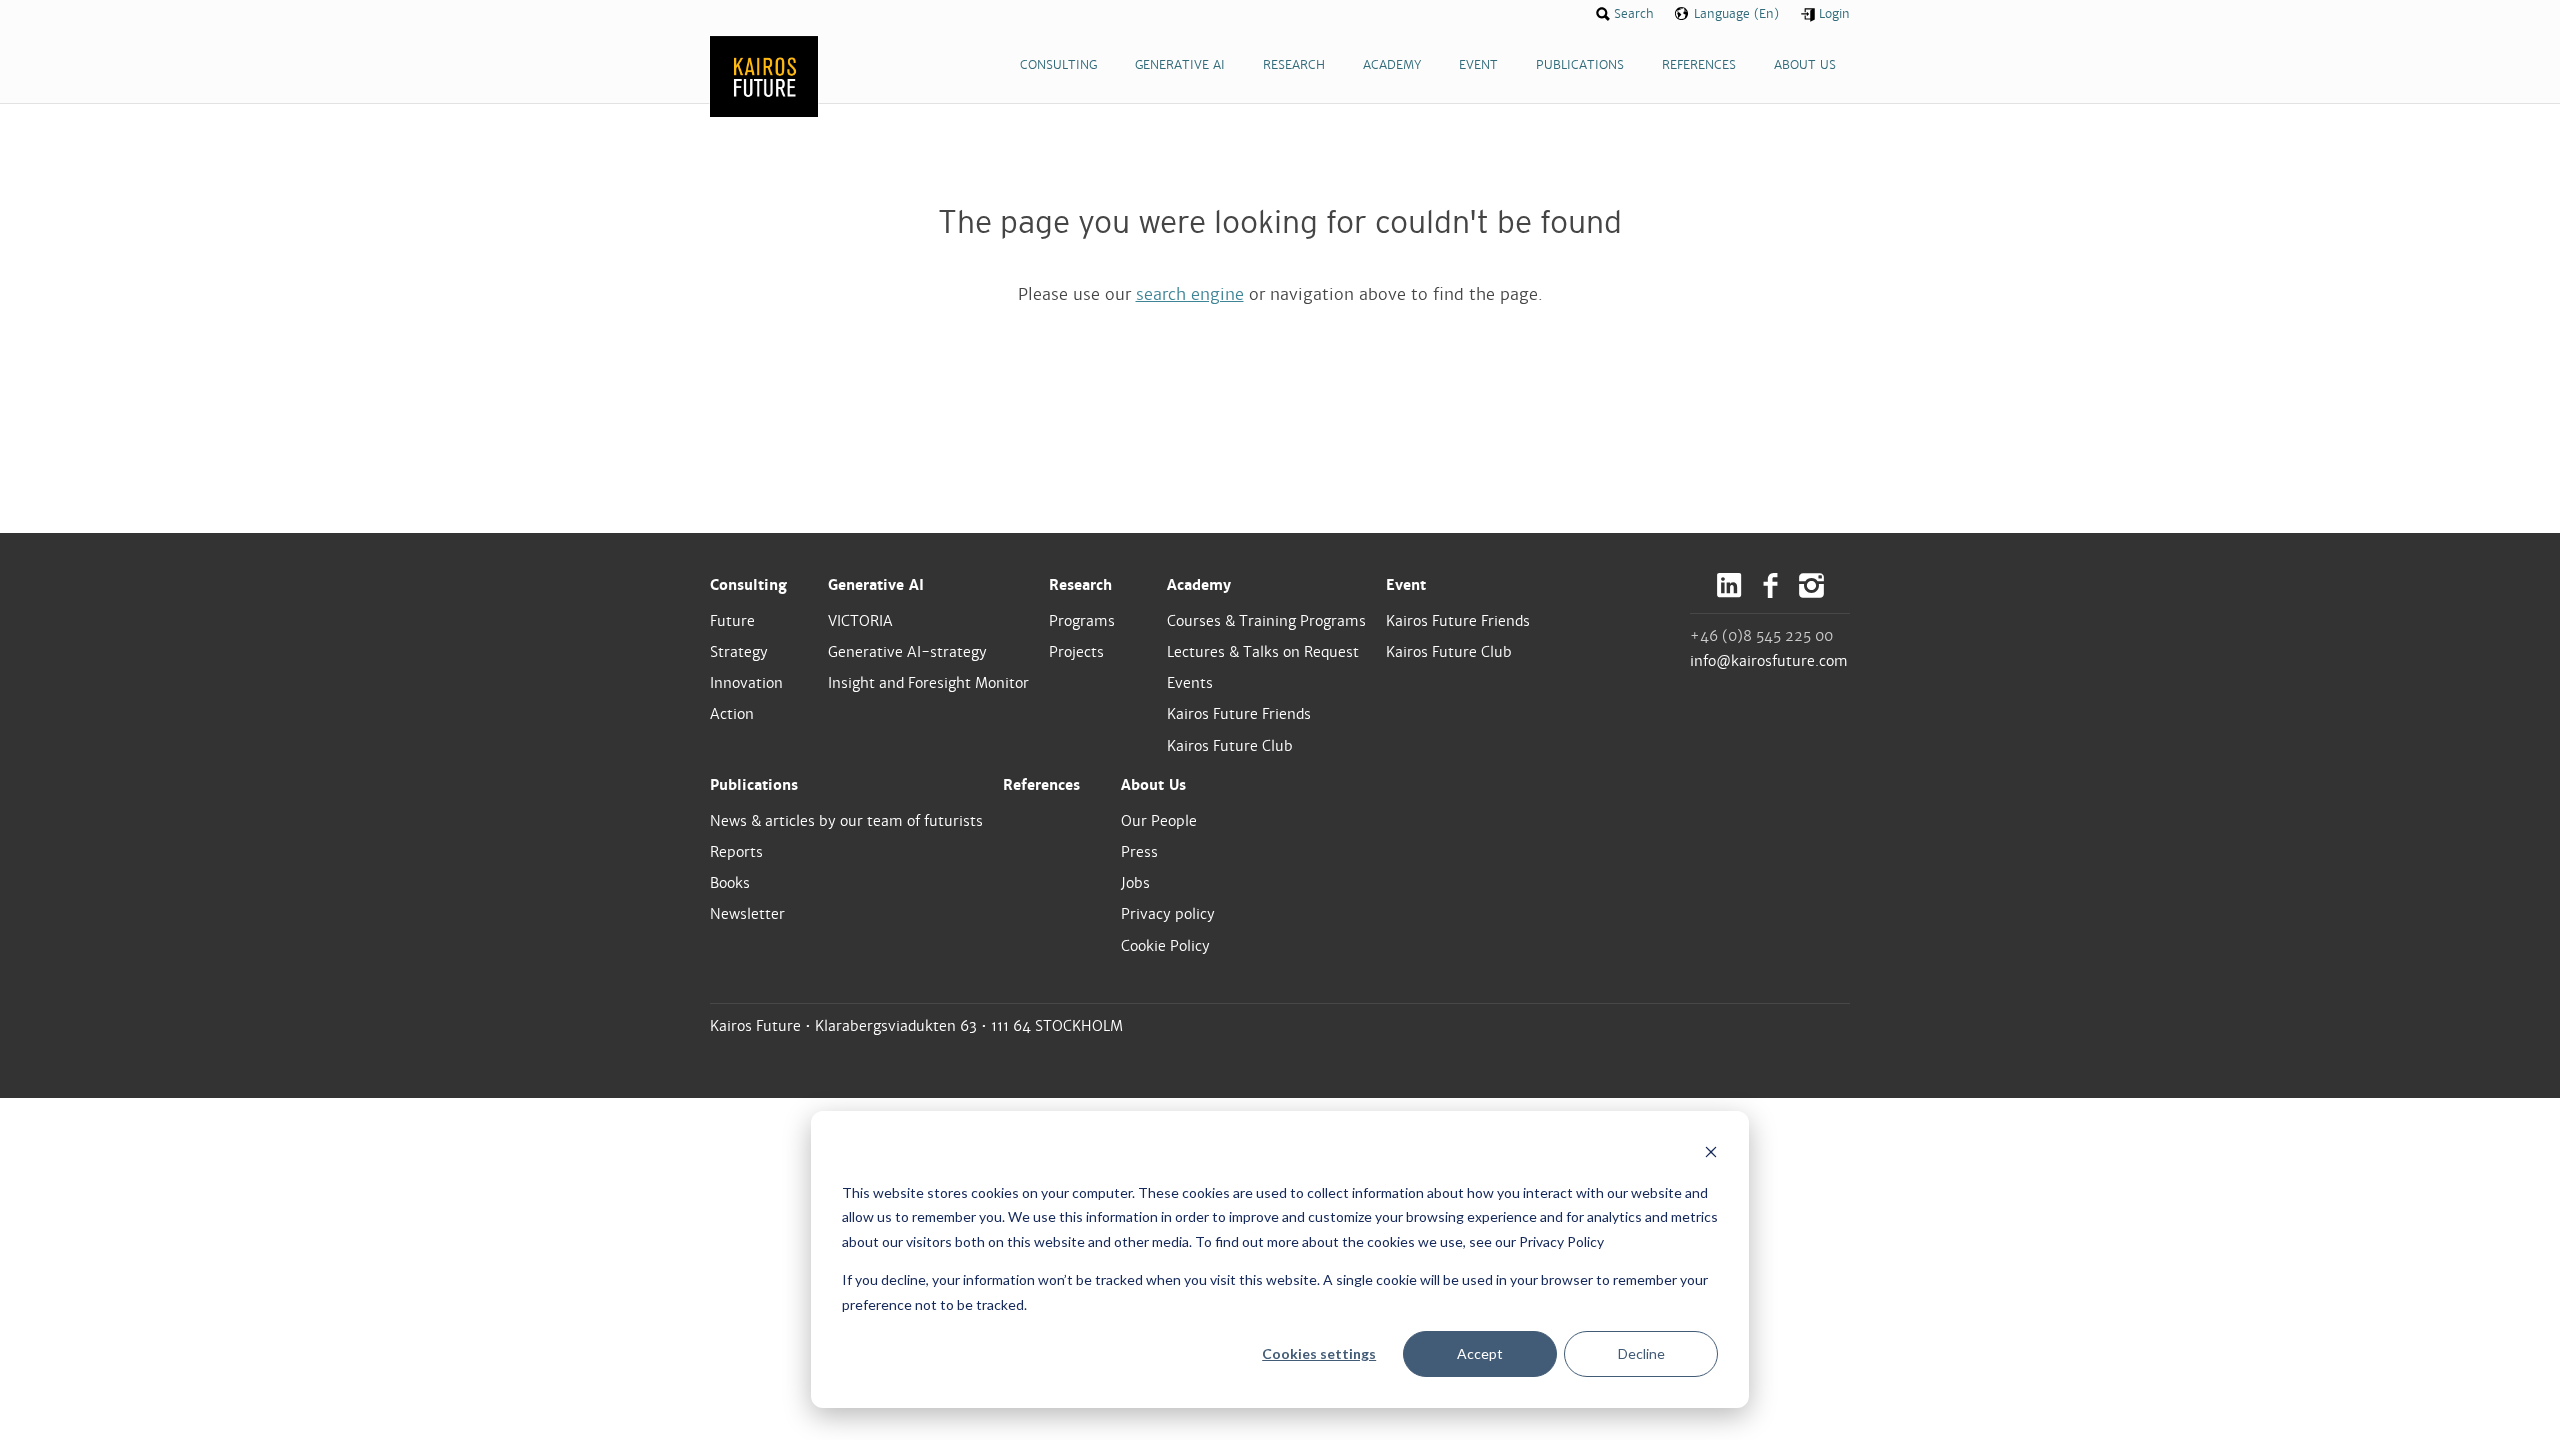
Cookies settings (1319, 1353)
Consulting (748, 585)
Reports (736, 852)
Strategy (739, 652)
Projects (1076, 652)
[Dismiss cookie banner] (1711, 1154)
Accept (1480, 1353)
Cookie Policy (1165, 946)
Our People (1159, 821)
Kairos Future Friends (1239, 714)
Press (1139, 852)
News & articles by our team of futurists (846, 821)
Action (732, 714)
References (1041, 785)
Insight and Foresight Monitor (928, 683)
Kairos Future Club (1230, 746)
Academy (1199, 585)
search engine (1190, 294)
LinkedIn (1729, 585)
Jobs (1135, 883)
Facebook (1770, 585)
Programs (1082, 621)
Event (1406, 585)
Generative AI (876, 585)
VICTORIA (860, 621)
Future (732, 621)
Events (1190, 683)
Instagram (1811, 585)
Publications (754, 785)
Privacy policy (1168, 914)
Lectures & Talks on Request (1263, 652)
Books (730, 883)
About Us (1153, 785)
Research (1080, 585)
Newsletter (747, 914)
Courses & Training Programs (1266, 621)
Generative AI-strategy (907, 652)
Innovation (746, 683)
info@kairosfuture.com (1769, 661)
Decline (1641, 1353)
